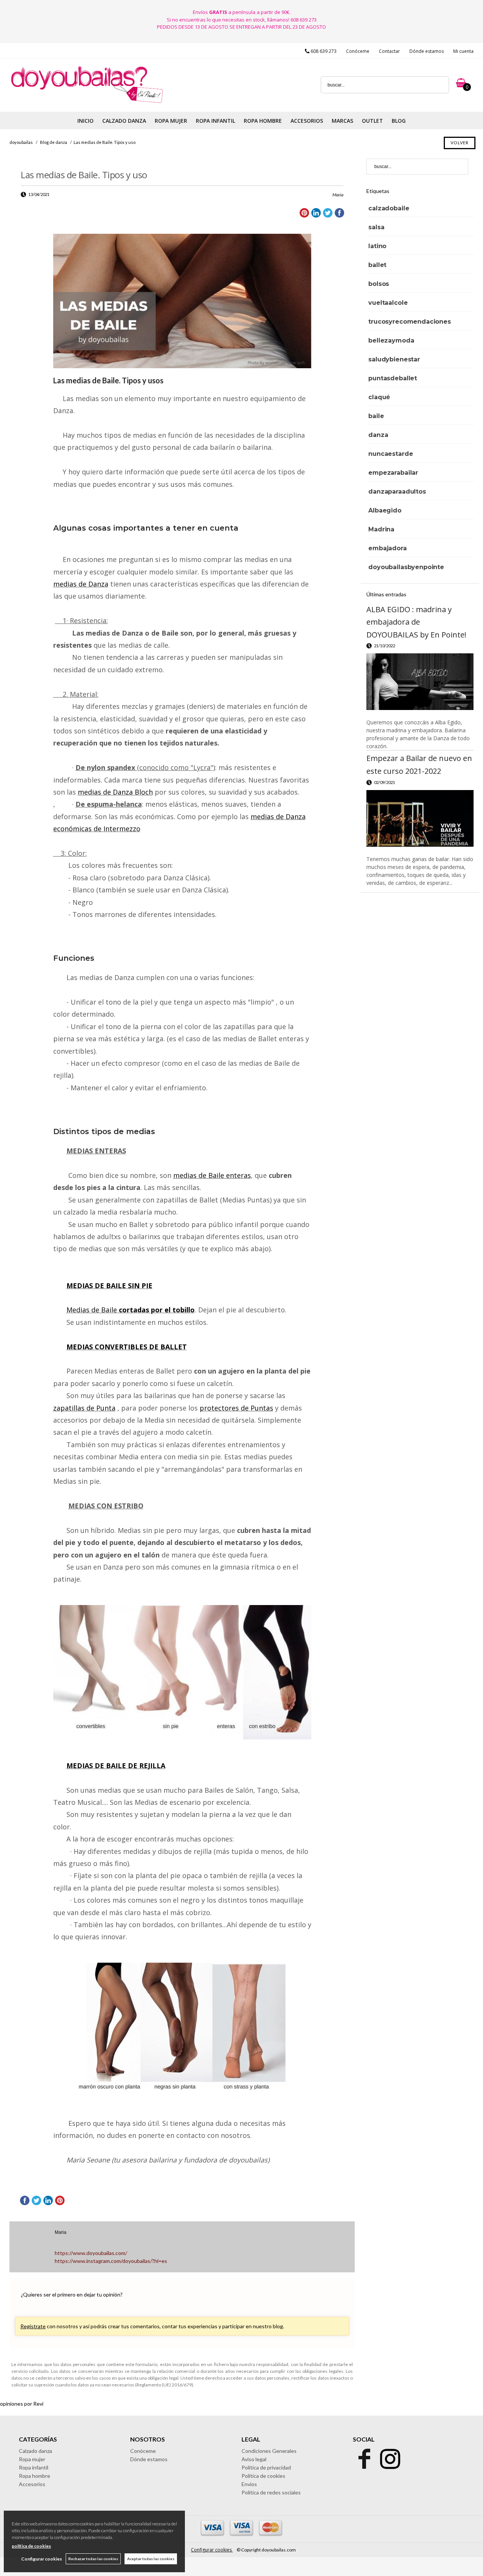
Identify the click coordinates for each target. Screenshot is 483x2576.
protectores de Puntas (236, 1408)
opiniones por (22, 2404)
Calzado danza (35, 2451)
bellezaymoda (391, 340)
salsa (376, 227)
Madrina (381, 529)
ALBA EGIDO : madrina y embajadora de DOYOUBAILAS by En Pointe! (416, 622)
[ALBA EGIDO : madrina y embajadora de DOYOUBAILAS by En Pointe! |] (420, 682)
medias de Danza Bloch (115, 792)
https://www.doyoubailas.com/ (91, 2253)
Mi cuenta (463, 51)
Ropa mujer (32, 2459)
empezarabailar (393, 473)
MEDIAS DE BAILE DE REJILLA (116, 1766)
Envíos (249, 2484)
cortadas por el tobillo (156, 1310)
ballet (377, 265)
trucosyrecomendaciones (409, 322)
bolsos (379, 284)
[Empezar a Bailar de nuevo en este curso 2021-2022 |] (420, 818)
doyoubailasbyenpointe (406, 567)
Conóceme (358, 51)
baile (376, 416)
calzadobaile (389, 208)
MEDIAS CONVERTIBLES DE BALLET (127, 1347)
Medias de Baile (92, 1310)
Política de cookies (263, 2476)
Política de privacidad (266, 2467)
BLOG (399, 121)
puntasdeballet (393, 378)
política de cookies (31, 2546)
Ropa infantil (34, 2467)
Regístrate (33, 2326)
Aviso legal (254, 2459)
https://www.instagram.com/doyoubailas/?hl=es (111, 2261)
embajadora (387, 548)
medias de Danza (81, 584)
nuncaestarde (391, 454)
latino (377, 246)
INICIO (85, 121)
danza (378, 435)
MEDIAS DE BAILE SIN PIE (109, 1286)
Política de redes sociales (271, 2492)
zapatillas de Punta (84, 1408)
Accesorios (32, 2484)
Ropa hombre (35, 2476)
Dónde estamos (427, 51)
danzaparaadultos (397, 492)
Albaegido (385, 510)
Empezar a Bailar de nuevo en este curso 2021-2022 (419, 765)
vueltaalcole (388, 303)
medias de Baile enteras (212, 1175)
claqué (379, 397)
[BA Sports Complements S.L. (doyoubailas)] (86, 103)
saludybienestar (394, 359)
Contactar (389, 51)
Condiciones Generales (269, 2451)
